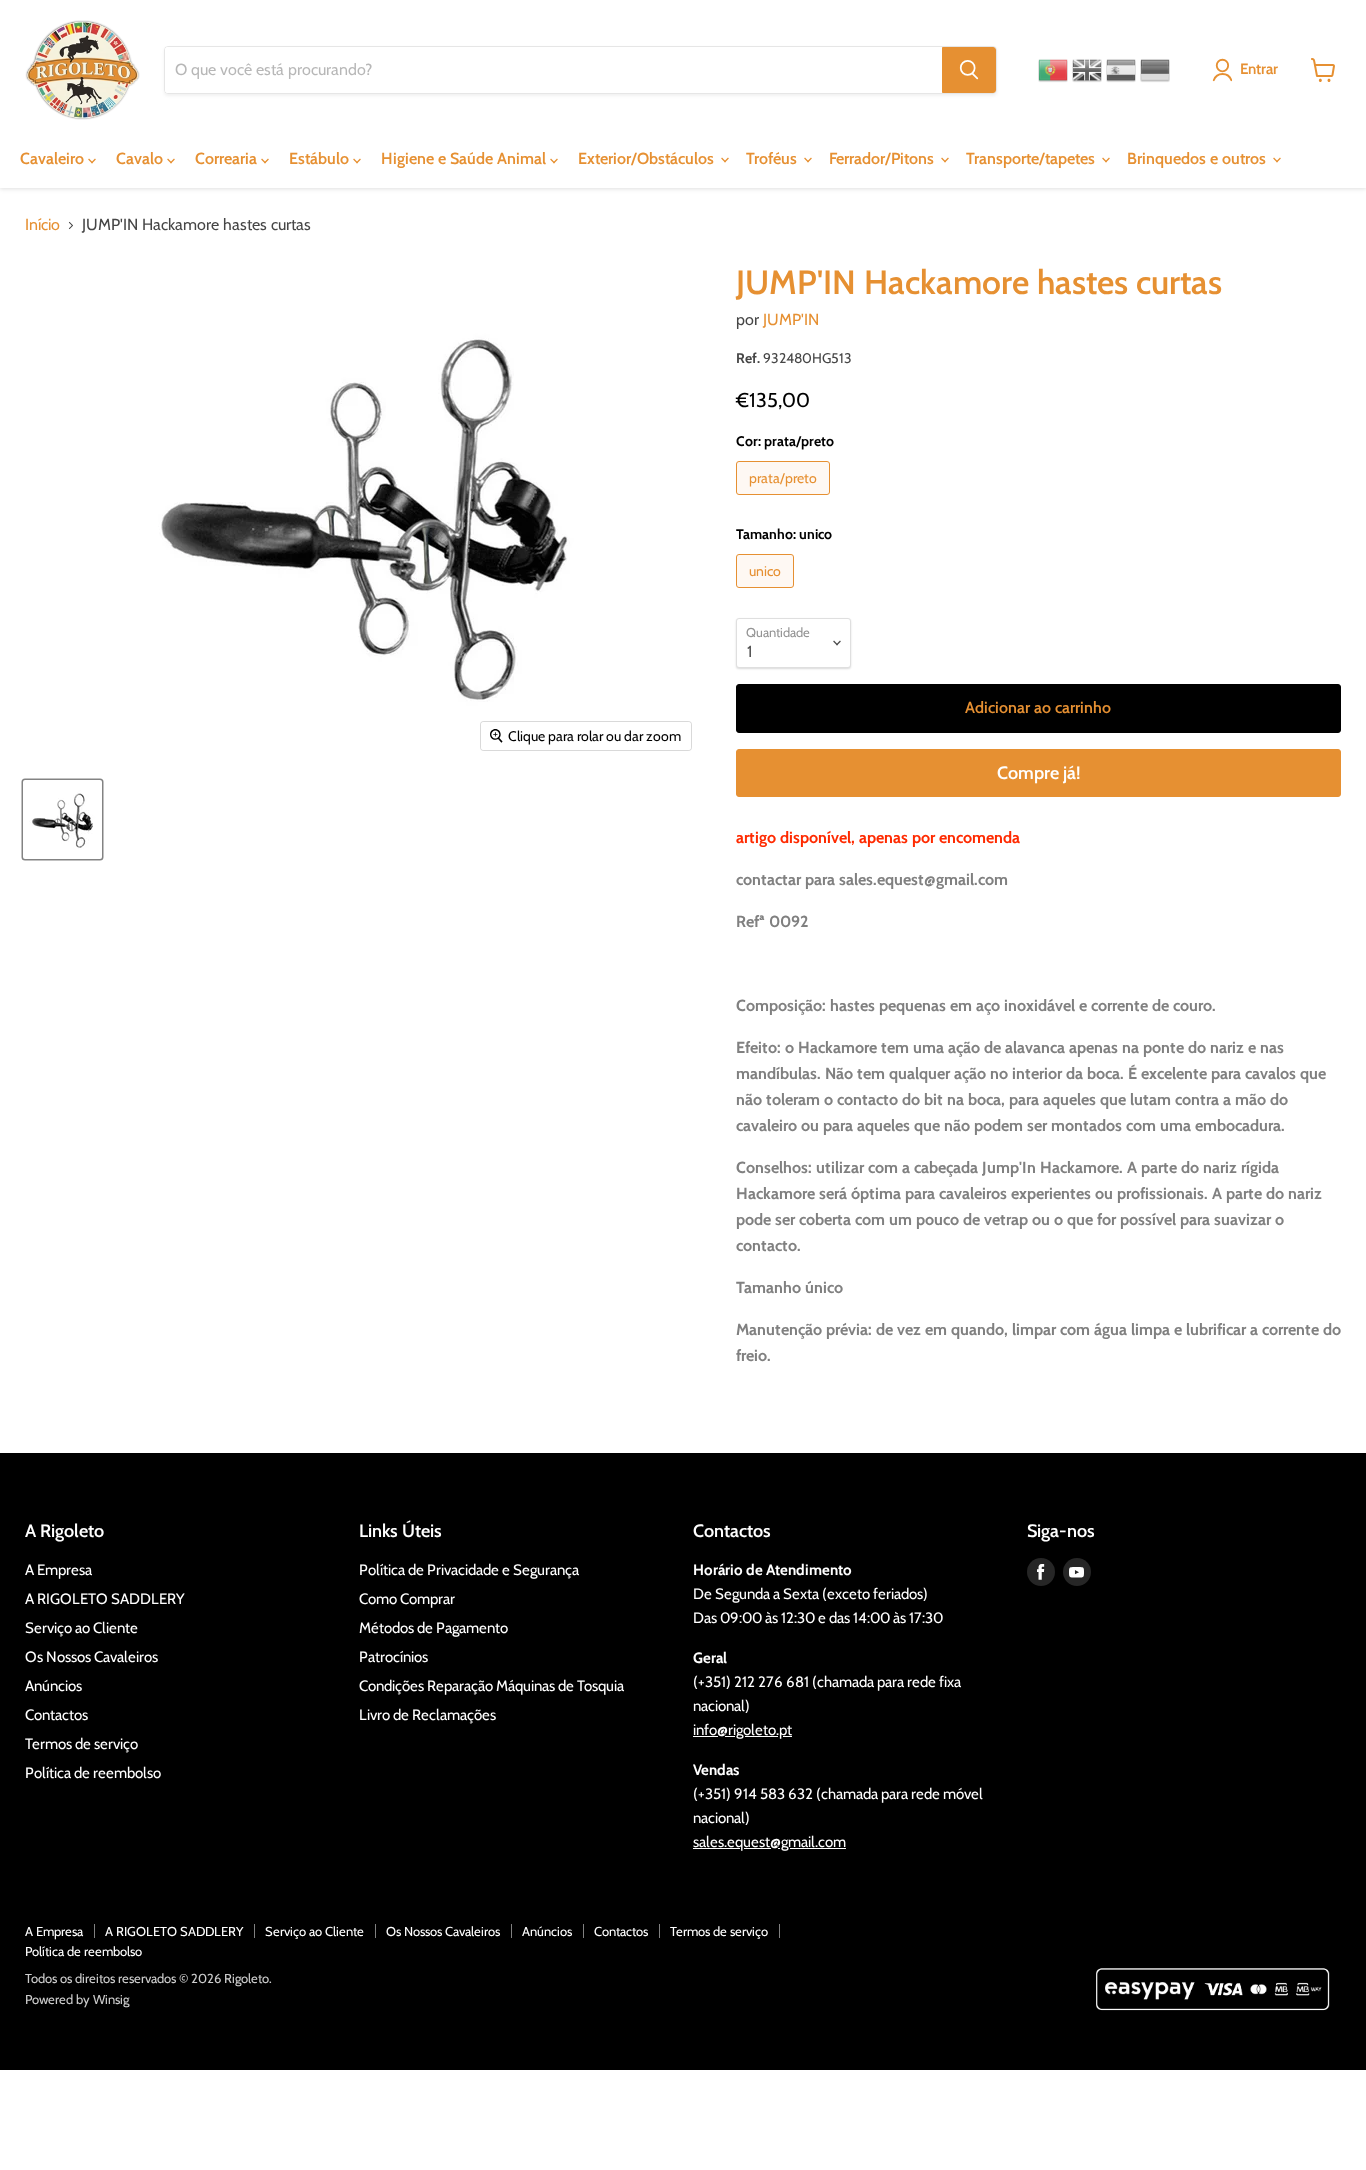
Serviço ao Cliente (81, 1628)
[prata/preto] (785, 499)
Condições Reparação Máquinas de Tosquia (491, 1686)
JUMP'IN (791, 319)
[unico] (767, 592)
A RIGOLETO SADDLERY (105, 1599)
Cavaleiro (54, 158)
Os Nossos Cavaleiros (91, 1657)
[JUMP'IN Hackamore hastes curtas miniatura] (62, 819)
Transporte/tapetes (1032, 158)
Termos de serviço (81, 1744)
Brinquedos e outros (1198, 158)
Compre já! (1038, 773)
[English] (1087, 70)
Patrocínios (393, 1657)
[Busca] (969, 70)
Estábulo (321, 158)
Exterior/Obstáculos (648, 158)
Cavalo (141, 158)
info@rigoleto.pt (742, 1730)
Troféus (773, 158)
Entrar (1259, 69)
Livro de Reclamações (427, 1715)
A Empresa (58, 1570)
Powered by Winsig (77, 1999)
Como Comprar (407, 1599)
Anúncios (53, 1686)
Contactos (56, 1715)
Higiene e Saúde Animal (465, 158)
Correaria (228, 158)
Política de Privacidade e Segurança (469, 1570)
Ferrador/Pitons (883, 158)
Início (42, 225)
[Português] (1053, 70)
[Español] (1121, 70)
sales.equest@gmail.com (769, 1842)
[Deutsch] (1155, 70)
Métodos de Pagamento (433, 1628)
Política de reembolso (93, 1773)
